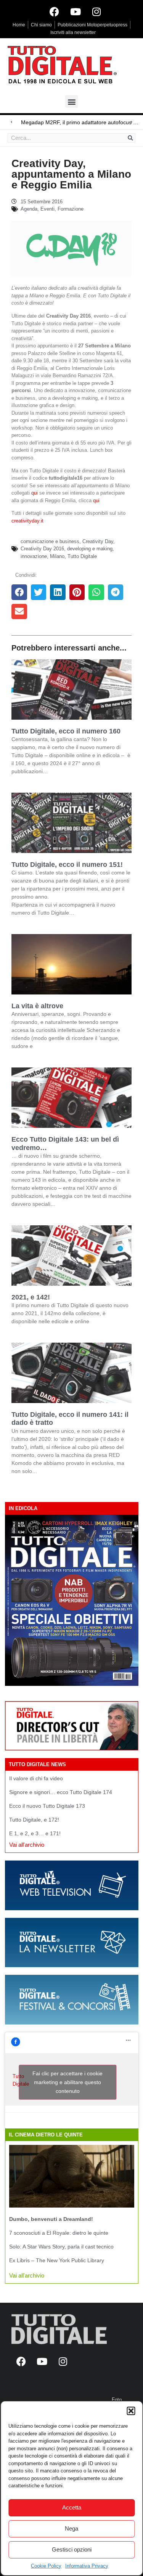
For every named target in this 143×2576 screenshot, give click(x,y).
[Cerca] (130, 138)
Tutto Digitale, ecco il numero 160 (66, 731)
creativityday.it (27, 521)
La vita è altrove (37, 1006)
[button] (131, 2411)
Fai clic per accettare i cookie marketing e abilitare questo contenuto (67, 2082)
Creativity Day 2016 (42, 549)
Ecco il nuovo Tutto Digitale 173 (47, 1806)
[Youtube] (76, 11)
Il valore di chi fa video (36, 1778)
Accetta (72, 2507)
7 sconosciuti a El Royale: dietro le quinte (59, 2233)
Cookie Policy (46, 2566)
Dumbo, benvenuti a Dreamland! (51, 2219)
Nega (71, 2528)
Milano (57, 556)
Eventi (47, 209)
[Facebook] (55, 11)
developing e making (90, 549)
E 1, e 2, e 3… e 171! (35, 1833)
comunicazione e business (50, 541)
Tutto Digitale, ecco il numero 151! (67, 865)
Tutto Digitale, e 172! (34, 1820)
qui (35, 493)
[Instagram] (96, 11)
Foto (117, 2400)
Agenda (29, 209)
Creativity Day (98, 541)
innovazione (34, 556)
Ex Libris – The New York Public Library (57, 2260)
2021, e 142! (31, 1297)
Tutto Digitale (82, 556)
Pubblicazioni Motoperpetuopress (92, 25)
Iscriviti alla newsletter (73, 32)
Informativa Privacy (87, 2566)
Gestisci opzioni (72, 2549)
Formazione (71, 209)
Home (19, 25)
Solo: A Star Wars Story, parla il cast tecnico (61, 2247)
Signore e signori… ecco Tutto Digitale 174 (61, 1792)
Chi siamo (41, 25)
